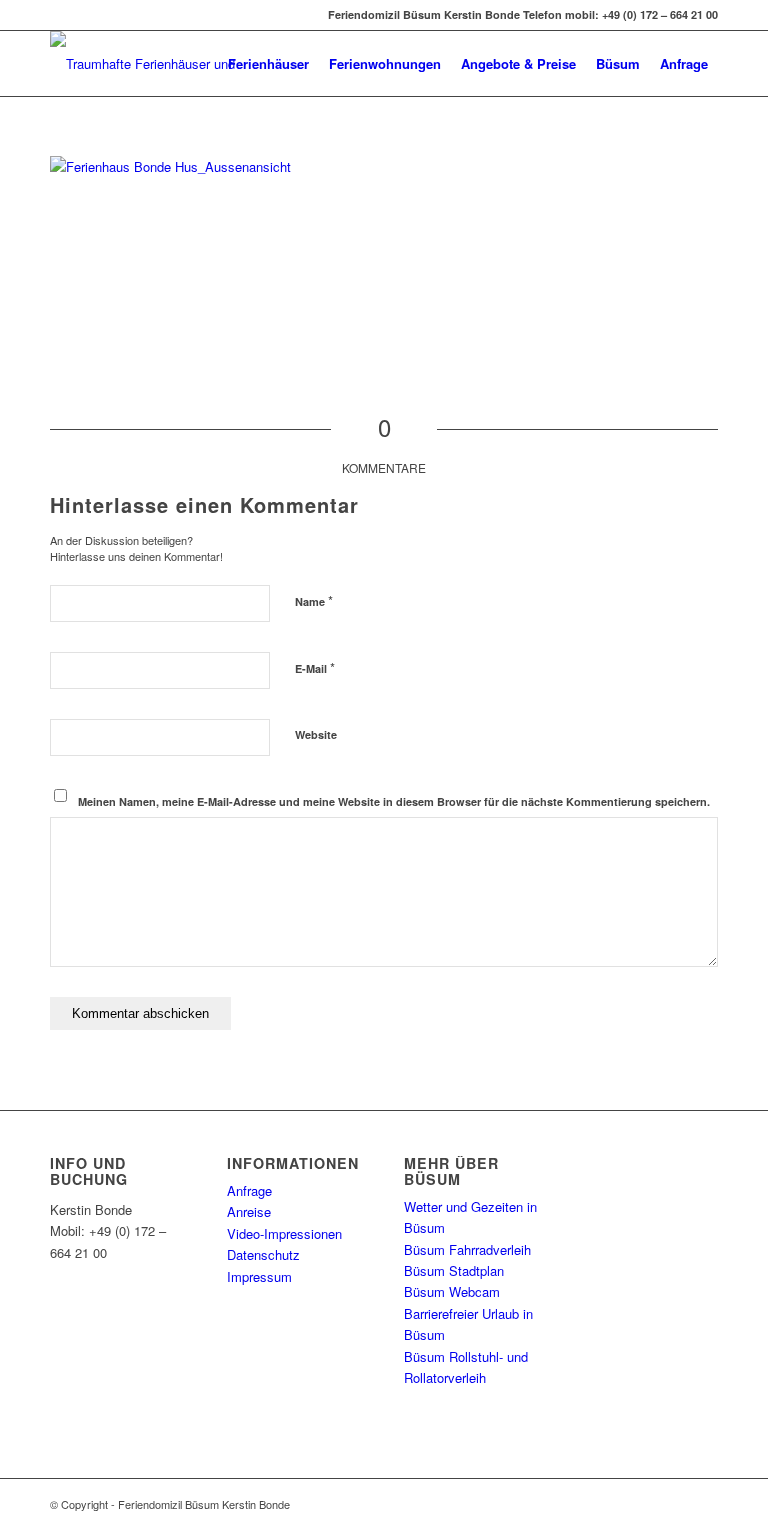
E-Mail (315, 667)
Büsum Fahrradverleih (467, 1249)
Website (316, 734)
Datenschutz (263, 1254)
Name (314, 600)
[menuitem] (268, 63)
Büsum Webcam (452, 1291)
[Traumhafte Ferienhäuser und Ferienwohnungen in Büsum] (147, 63)
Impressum (259, 1276)
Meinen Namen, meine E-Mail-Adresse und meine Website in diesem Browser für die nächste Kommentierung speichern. (394, 801)
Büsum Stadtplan (454, 1270)
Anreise (249, 1211)
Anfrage (249, 1190)
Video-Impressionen (284, 1233)
